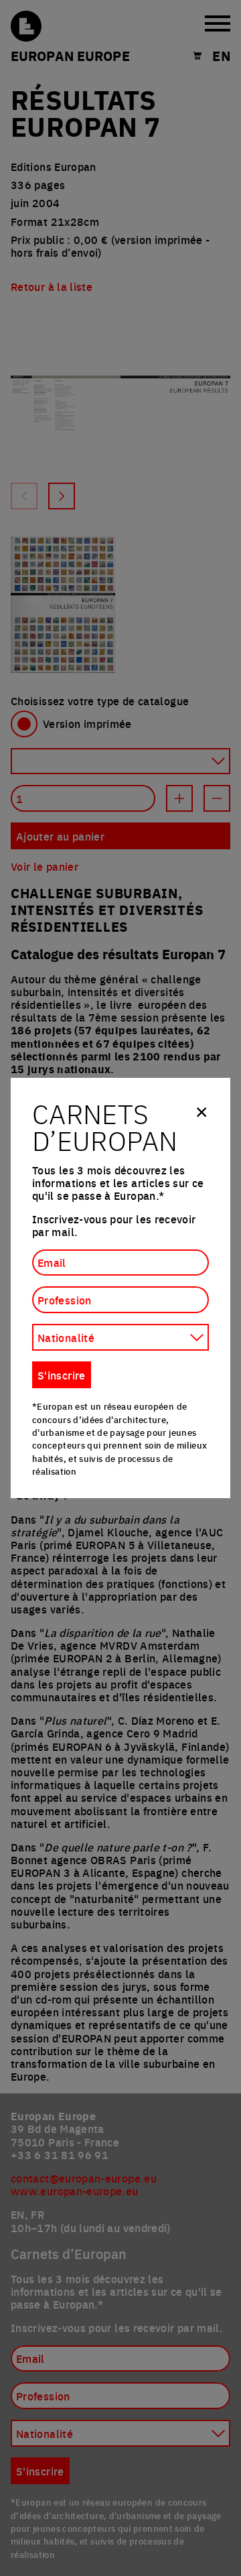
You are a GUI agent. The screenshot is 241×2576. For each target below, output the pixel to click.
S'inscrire (62, 1375)
